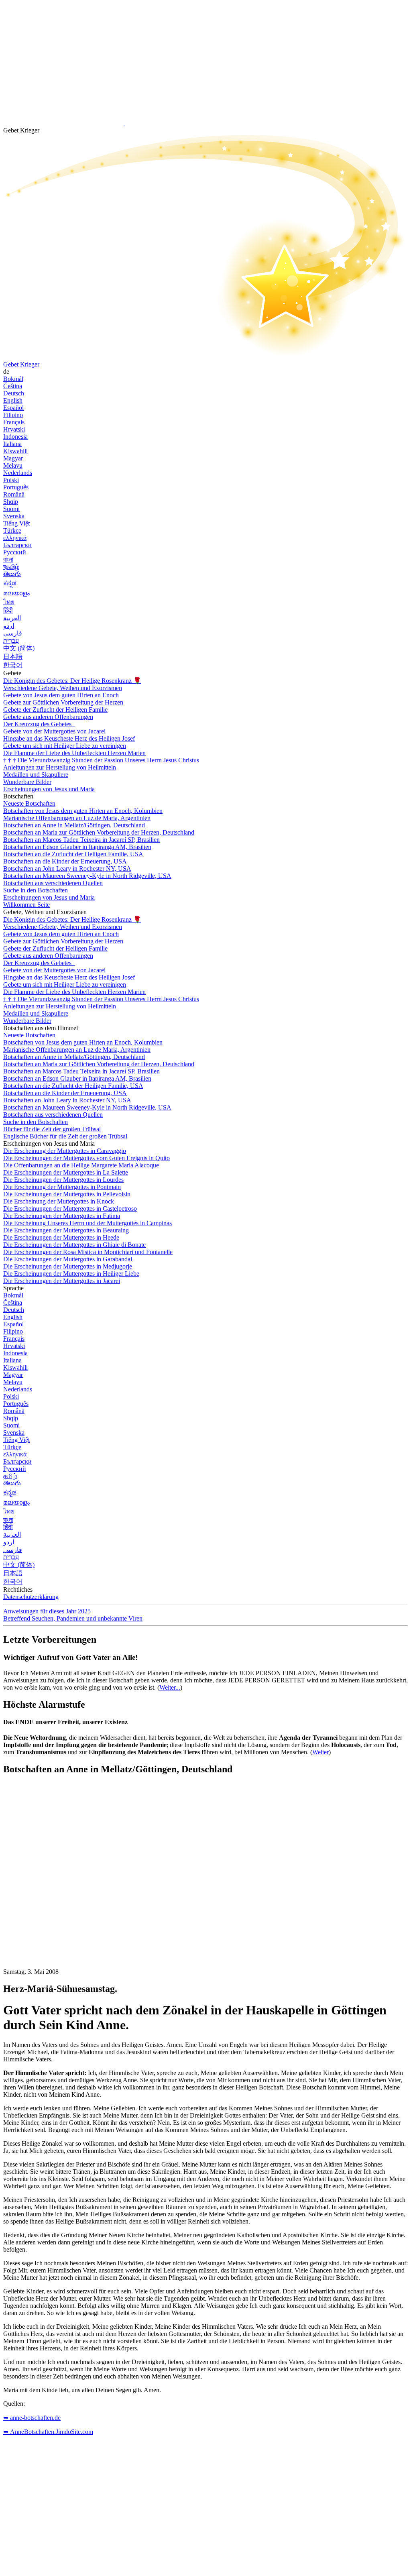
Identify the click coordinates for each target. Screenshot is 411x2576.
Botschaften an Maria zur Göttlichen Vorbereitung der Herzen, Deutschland (99, 832)
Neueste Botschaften (29, 803)
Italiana (12, 444)
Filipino (13, 415)
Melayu (13, 465)
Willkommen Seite (26, 905)
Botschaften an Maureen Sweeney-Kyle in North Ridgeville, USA (87, 876)
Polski (11, 480)
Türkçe (12, 530)
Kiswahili (15, 451)
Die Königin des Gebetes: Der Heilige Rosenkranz (72, 681)
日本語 (13, 657)
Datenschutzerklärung (31, 1597)
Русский (15, 552)
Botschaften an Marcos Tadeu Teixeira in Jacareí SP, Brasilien (81, 840)
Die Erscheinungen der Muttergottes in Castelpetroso (70, 1209)
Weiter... (170, 1687)
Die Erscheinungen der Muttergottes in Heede (61, 1237)
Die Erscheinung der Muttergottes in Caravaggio (65, 1151)
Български (17, 545)
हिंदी (8, 610)
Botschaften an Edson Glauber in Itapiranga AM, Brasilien (77, 847)
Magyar (13, 458)
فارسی (13, 633)
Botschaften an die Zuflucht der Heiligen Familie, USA (73, 854)
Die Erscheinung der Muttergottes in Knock (59, 1201)
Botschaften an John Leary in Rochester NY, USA (67, 869)
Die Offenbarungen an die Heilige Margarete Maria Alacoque (81, 1165)
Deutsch (14, 393)
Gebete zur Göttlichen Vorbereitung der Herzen (63, 702)
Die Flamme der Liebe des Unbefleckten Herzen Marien (74, 753)
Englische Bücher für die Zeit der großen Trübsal (65, 1136)
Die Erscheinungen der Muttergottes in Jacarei (62, 1281)
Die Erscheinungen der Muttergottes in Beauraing (66, 1230)
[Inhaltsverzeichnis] (63, 1903)
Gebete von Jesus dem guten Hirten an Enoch (61, 695)
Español (13, 408)
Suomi (11, 509)
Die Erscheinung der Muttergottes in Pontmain (62, 1187)
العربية (12, 618)
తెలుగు (12, 574)
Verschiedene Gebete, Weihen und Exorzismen (63, 688)
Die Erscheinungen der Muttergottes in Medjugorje (68, 1266)
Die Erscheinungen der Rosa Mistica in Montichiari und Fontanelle (88, 1252)
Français (14, 422)
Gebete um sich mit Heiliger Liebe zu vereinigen (65, 746)
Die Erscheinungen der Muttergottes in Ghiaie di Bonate (74, 1245)
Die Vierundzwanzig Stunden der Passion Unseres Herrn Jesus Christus (101, 760)
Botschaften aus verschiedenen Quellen (53, 883)
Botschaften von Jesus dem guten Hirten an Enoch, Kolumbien (83, 811)
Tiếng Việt (16, 523)
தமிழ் (10, 1476)
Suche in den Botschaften (36, 890)
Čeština (13, 386)
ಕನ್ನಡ (10, 583)
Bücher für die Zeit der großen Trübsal (52, 1129)
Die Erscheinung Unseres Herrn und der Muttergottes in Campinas (87, 1223)
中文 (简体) (19, 648)
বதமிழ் (11, 567)
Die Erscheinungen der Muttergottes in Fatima (62, 1216)
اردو (9, 626)
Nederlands (18, 473)
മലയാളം (16, 593)
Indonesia (15, 437)
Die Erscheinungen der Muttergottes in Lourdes (63, 1180)
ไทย (9, 602)
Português (16, 487)
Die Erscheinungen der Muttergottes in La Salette (66, 1172)
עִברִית (11, 640)
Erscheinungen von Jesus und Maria (49, 789)
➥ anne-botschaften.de (32, 2418)
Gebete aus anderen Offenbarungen (48, 717)
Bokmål (13, 379)
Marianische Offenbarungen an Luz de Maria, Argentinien (77, 818)
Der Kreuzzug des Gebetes (38, 724)
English (13, 400)
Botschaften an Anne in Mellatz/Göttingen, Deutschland (74, 825)
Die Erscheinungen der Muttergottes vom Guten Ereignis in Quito (86, 1158)
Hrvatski (14, 429)
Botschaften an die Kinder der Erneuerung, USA (65, 861)
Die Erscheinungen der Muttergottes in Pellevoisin (67, 1194)
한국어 (13, 665)
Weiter (320, 1752)
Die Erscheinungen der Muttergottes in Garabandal (68, 1259)
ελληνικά (15, 538)
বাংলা (8, 559)
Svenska (14, 516)
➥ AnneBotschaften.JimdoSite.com (48, 2432)
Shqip (11, 502)
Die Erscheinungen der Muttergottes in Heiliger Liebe (71, 1274)
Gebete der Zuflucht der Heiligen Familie (55, 710)
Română (14, 494)
